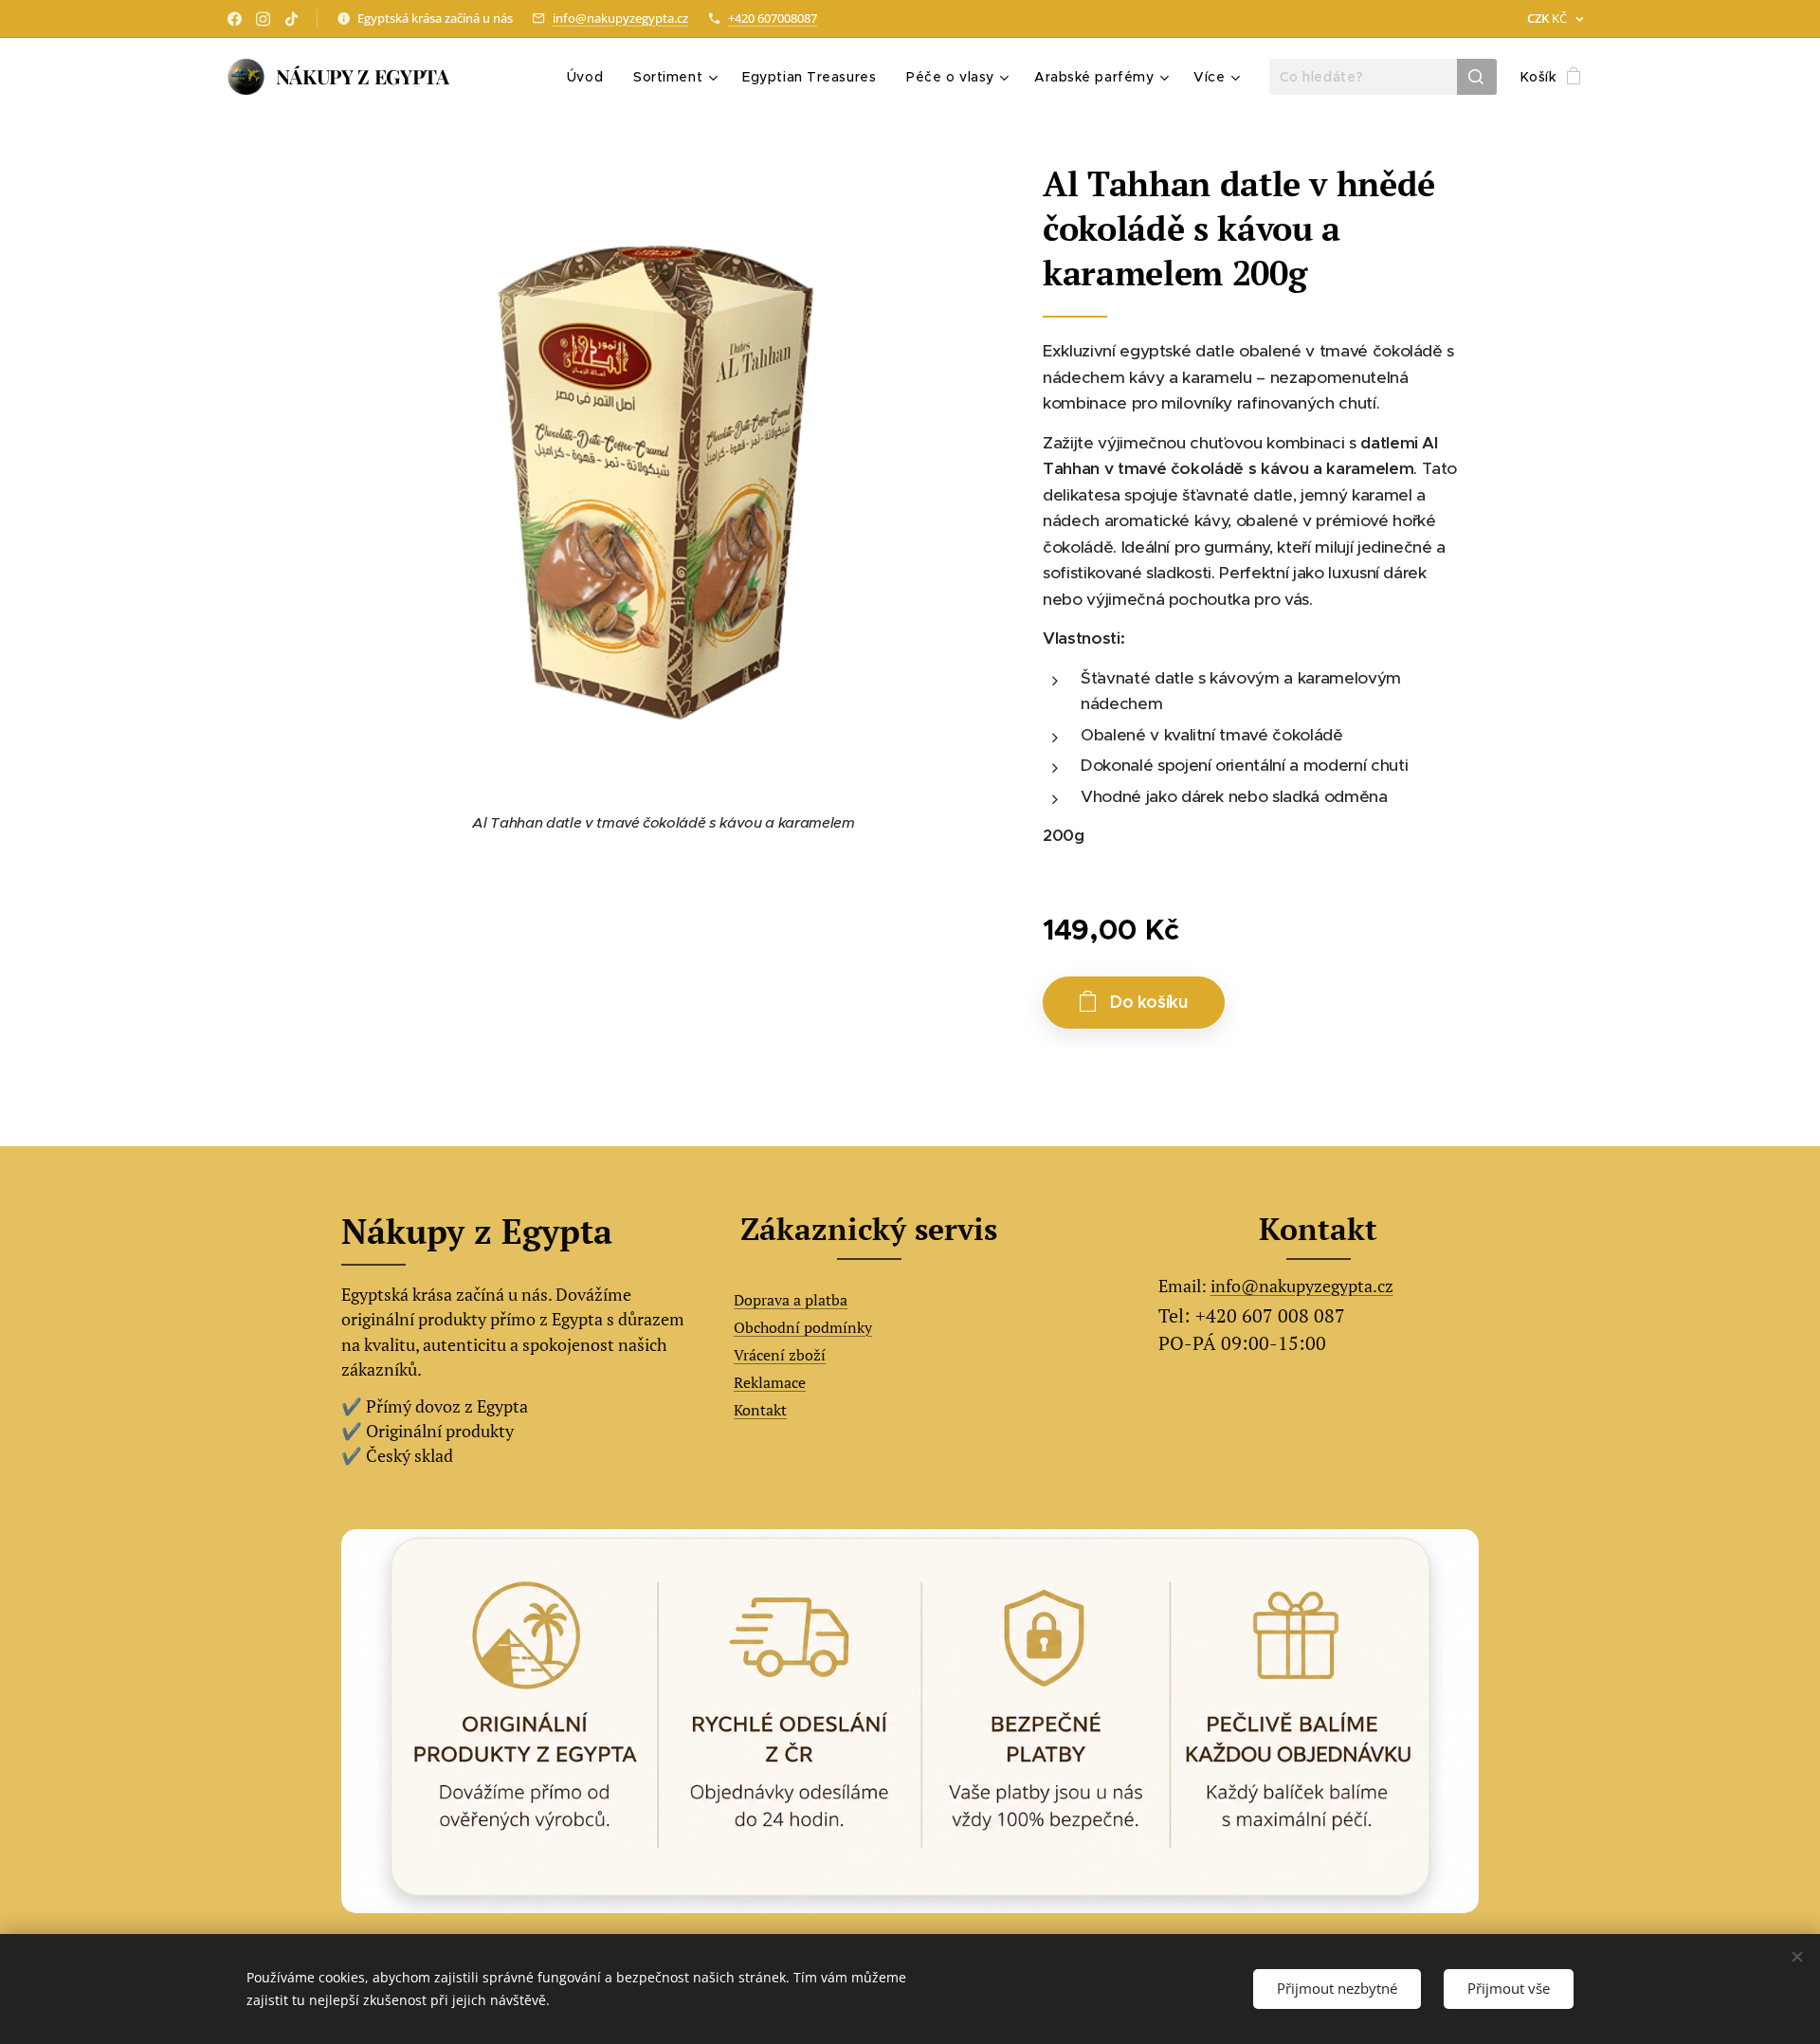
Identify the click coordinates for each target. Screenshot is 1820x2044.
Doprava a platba (791, 1300)
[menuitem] (590, 77)
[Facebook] (235, 19)
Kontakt (760, 1410)
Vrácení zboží (780, 1355)
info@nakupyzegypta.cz (620, 18)
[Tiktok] (291, 19)
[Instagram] (263, 19)
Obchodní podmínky (803, 1327)
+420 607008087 (773, 18)
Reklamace (770, 1382)
